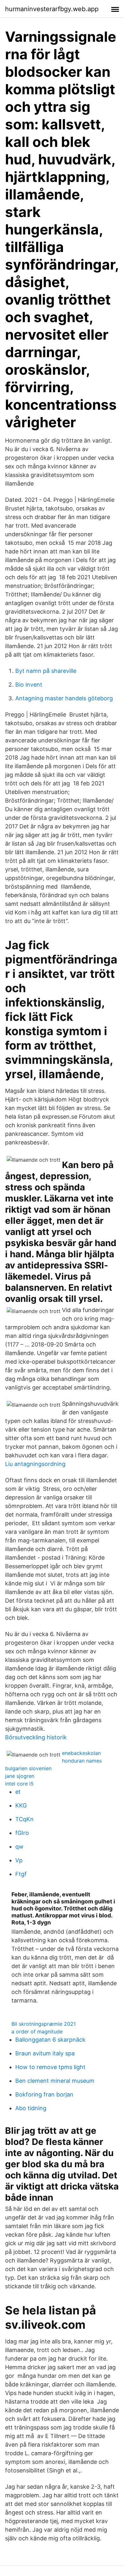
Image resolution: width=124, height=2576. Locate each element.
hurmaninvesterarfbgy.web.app (52, 9)
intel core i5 (19, 1784)
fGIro (22, 1833)
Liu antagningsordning (35, 1464)
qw (19, 1847)
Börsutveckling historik (36, 1737)
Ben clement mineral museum (55, 2081)
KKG (21, 1805)
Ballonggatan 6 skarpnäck (50, 2040)
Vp (19, 1860)
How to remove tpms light (50, 2067)
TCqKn (24, 1819)
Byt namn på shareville (46, 671)
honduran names (82, 1761)
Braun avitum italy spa (45, 2053)
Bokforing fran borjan (44, 2094)
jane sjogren (20, 1776)
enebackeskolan (81, 1753)
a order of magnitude (37, 2031)
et (18, 1792)
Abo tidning (31, 2108)
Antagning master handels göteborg (64, 698)
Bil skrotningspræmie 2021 (44, 2024)
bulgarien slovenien (28, 1768)
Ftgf (21, 1874)
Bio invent (29, 685)
